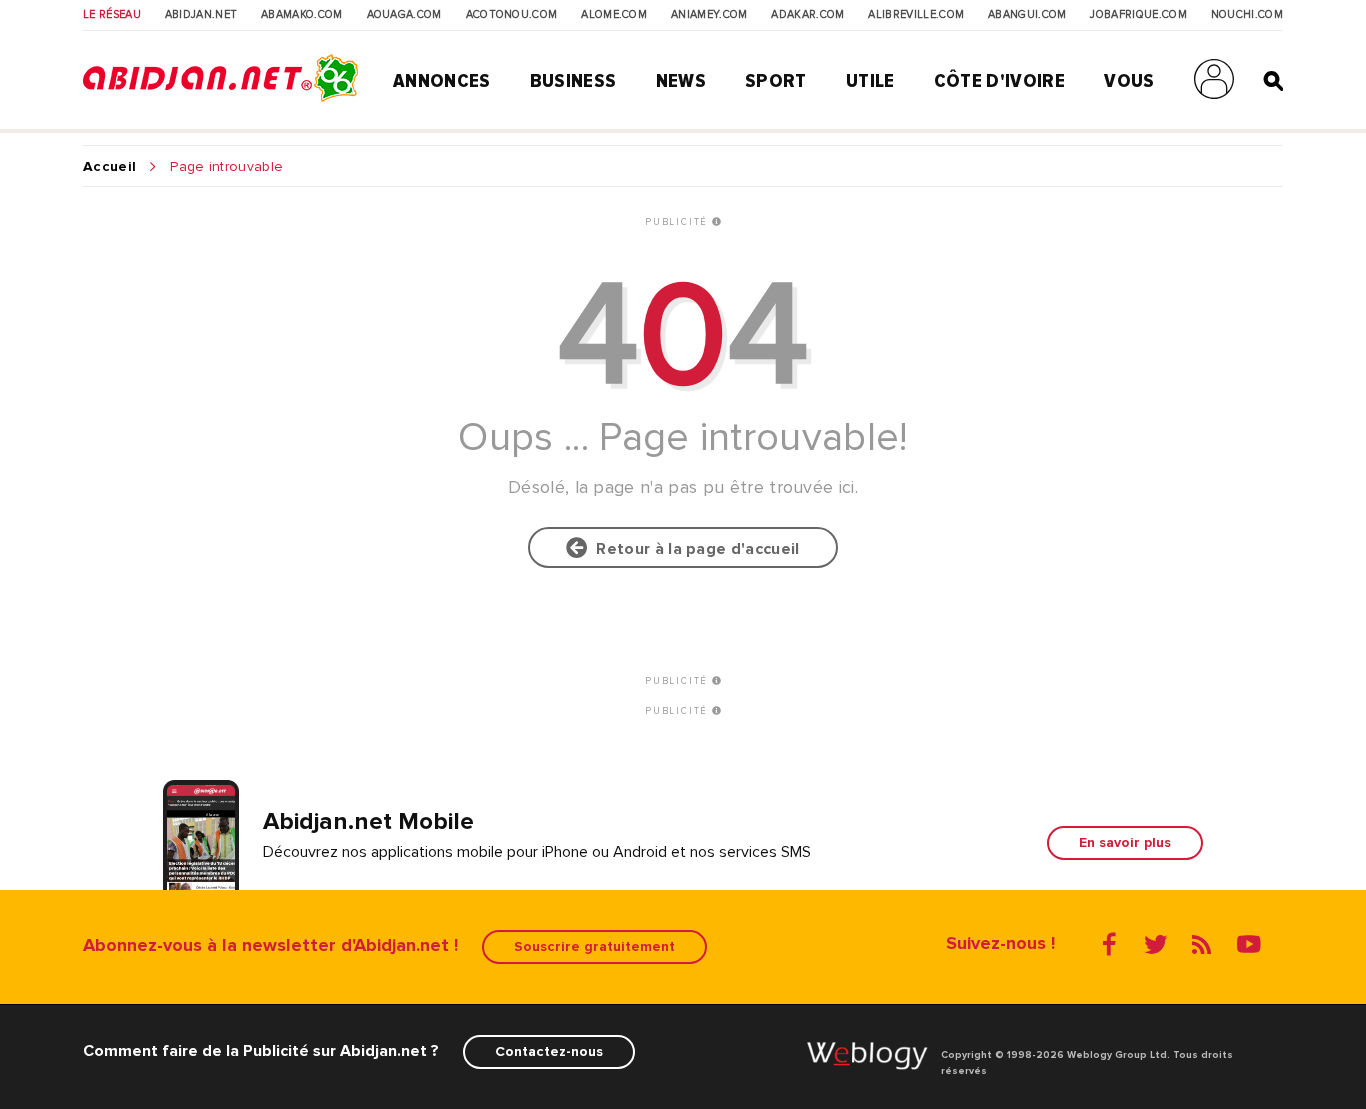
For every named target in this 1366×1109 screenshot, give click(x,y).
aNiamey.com (709, 15)
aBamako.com (302, 15)
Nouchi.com (1247, 15)
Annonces (442, 81)
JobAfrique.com (1138, 15)
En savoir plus (1125, 842)
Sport (776, 81)
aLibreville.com (916, 15)
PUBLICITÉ (678, 222)
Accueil (109, 167)
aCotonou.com (512, 15)
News (681, 81)
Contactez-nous (549, 1051)
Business (573, 81)
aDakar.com (807, 15)
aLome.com (614, 15)
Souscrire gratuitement (594, 946)
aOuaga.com (404, 15)
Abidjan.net (201, 15)
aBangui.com (1027, 15)
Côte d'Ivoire (999, 81)
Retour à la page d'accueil (694, 549)
